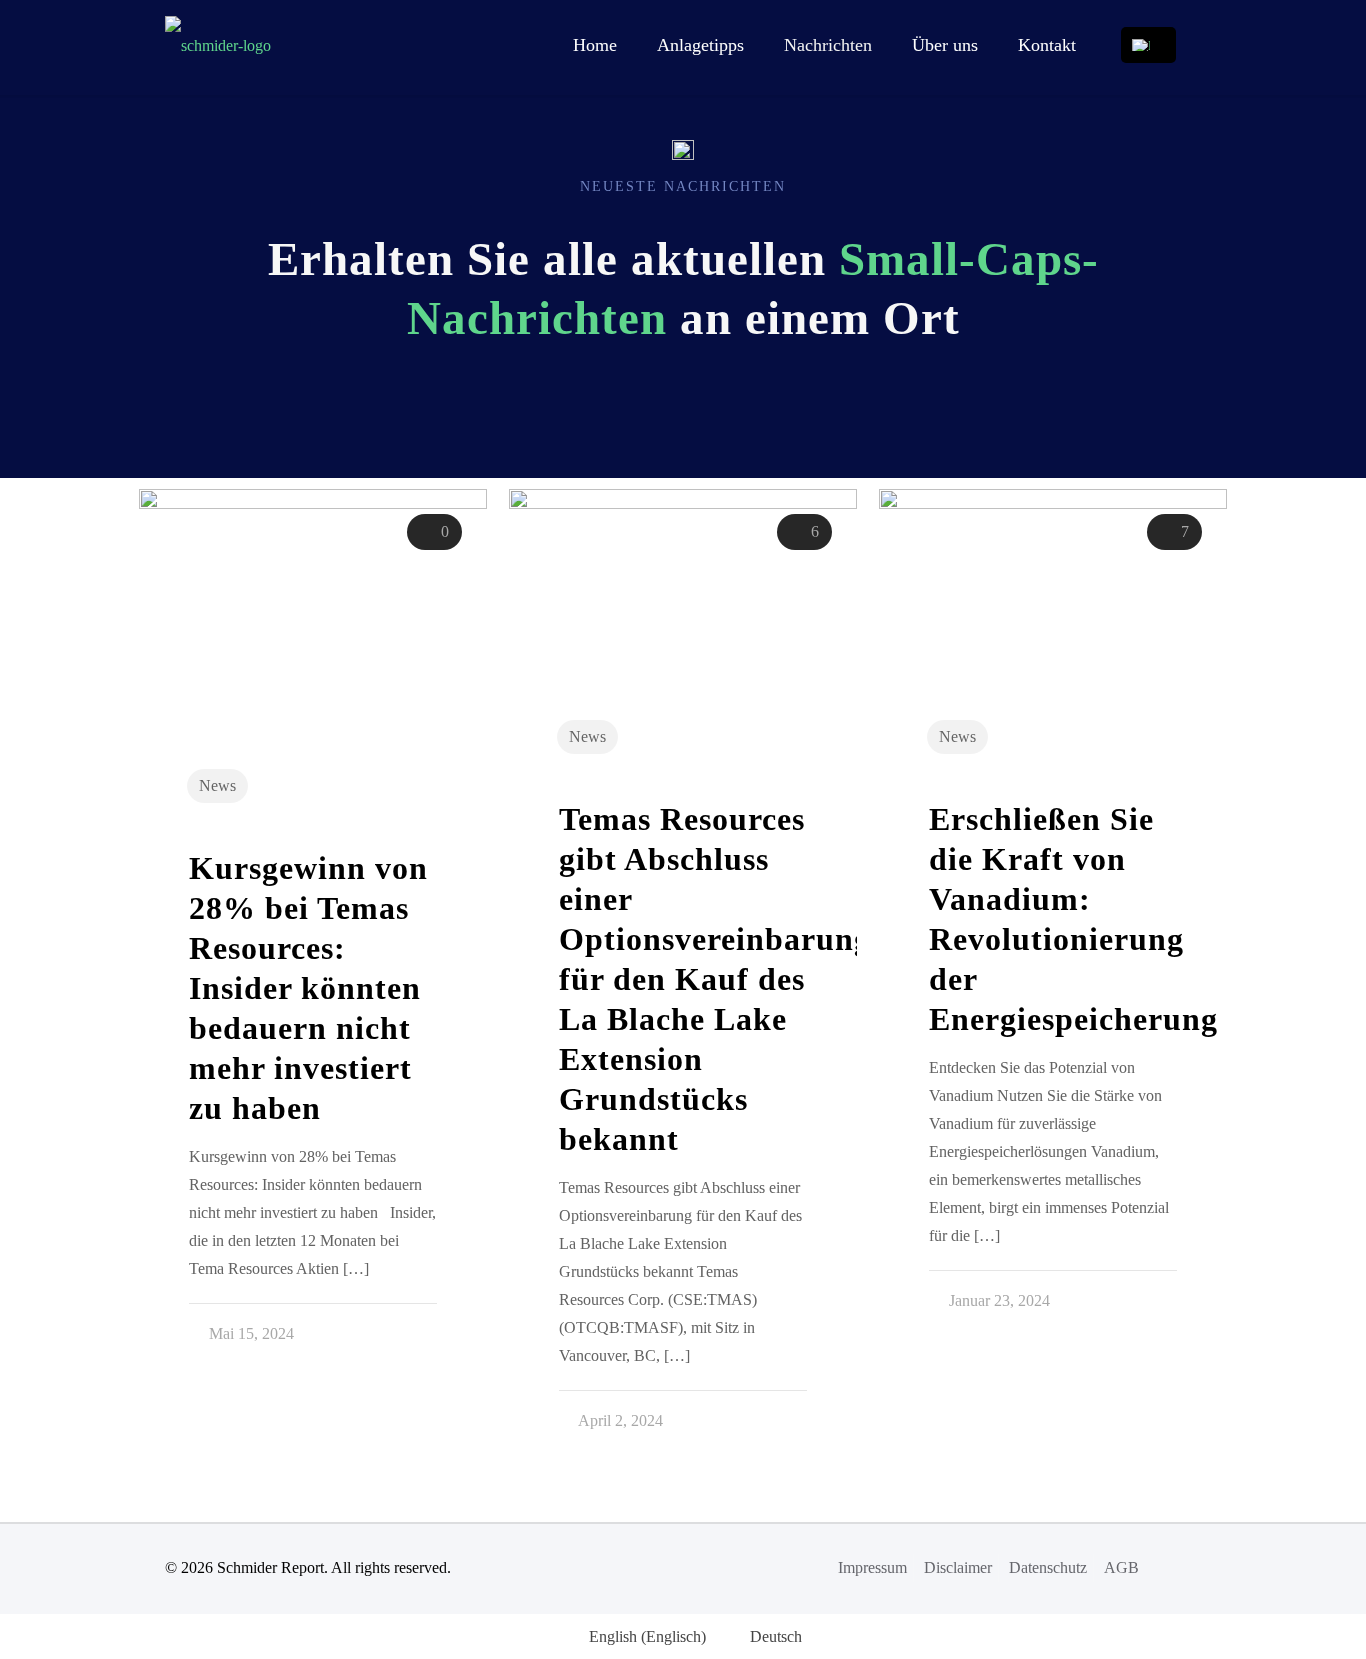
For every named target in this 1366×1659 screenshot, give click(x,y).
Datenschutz (1048, 1567)
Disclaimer (958, 1567)
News (217, 785)
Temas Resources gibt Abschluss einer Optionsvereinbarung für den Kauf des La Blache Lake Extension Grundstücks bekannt (715, 979)
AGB (1121, 1567)
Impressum (872, 1567)
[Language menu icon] (1148, 45)
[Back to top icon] (1180, 1566)
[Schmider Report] (218, 45)
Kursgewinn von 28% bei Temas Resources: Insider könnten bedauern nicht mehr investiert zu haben (308, 988)
